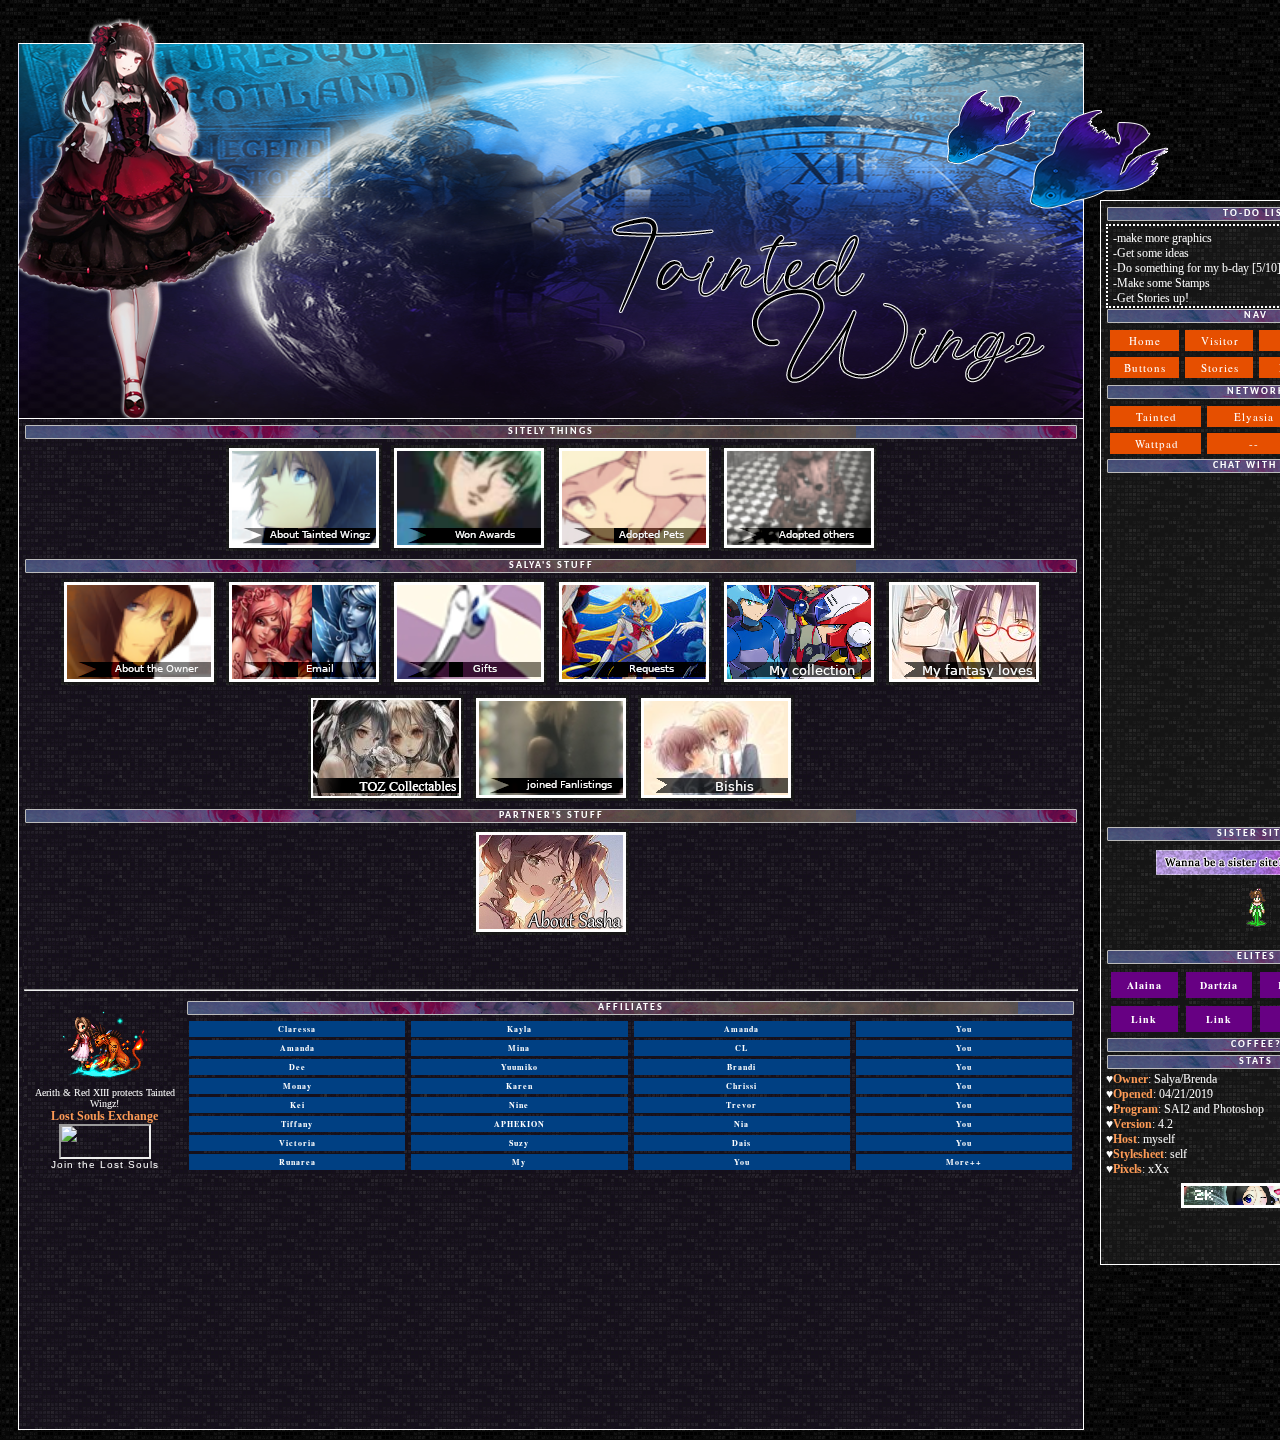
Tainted (1156, 416)
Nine (519, 1105)
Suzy (519, 1143)
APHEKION (519, 1124)
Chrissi (741, 1086)
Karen (519, 1086)
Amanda (297, 1048)
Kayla (519, 1029)
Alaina (1144, 985)
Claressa (297, 1029)
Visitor (1220, 340)
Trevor (741, 1105)
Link (1144, 1019)
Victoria (297, 1143)
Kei (297, 1105)
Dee (297, 1067)
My (519, 1162)
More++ (964, 1162)
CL (741, 1048)
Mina (519, 1048)
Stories (1220, 367)
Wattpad (1157, 443)
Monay (297, 1086)
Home (1145, 340)
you (742, 1162)
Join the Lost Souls (105, 1164)
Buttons (1145, 367)
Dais (741, 1143)
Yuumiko (519, 1067)
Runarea (297, 1162)
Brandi (741, 1067)
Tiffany (297, 1124)
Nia (741, 1124)
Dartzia (1219, 985)
